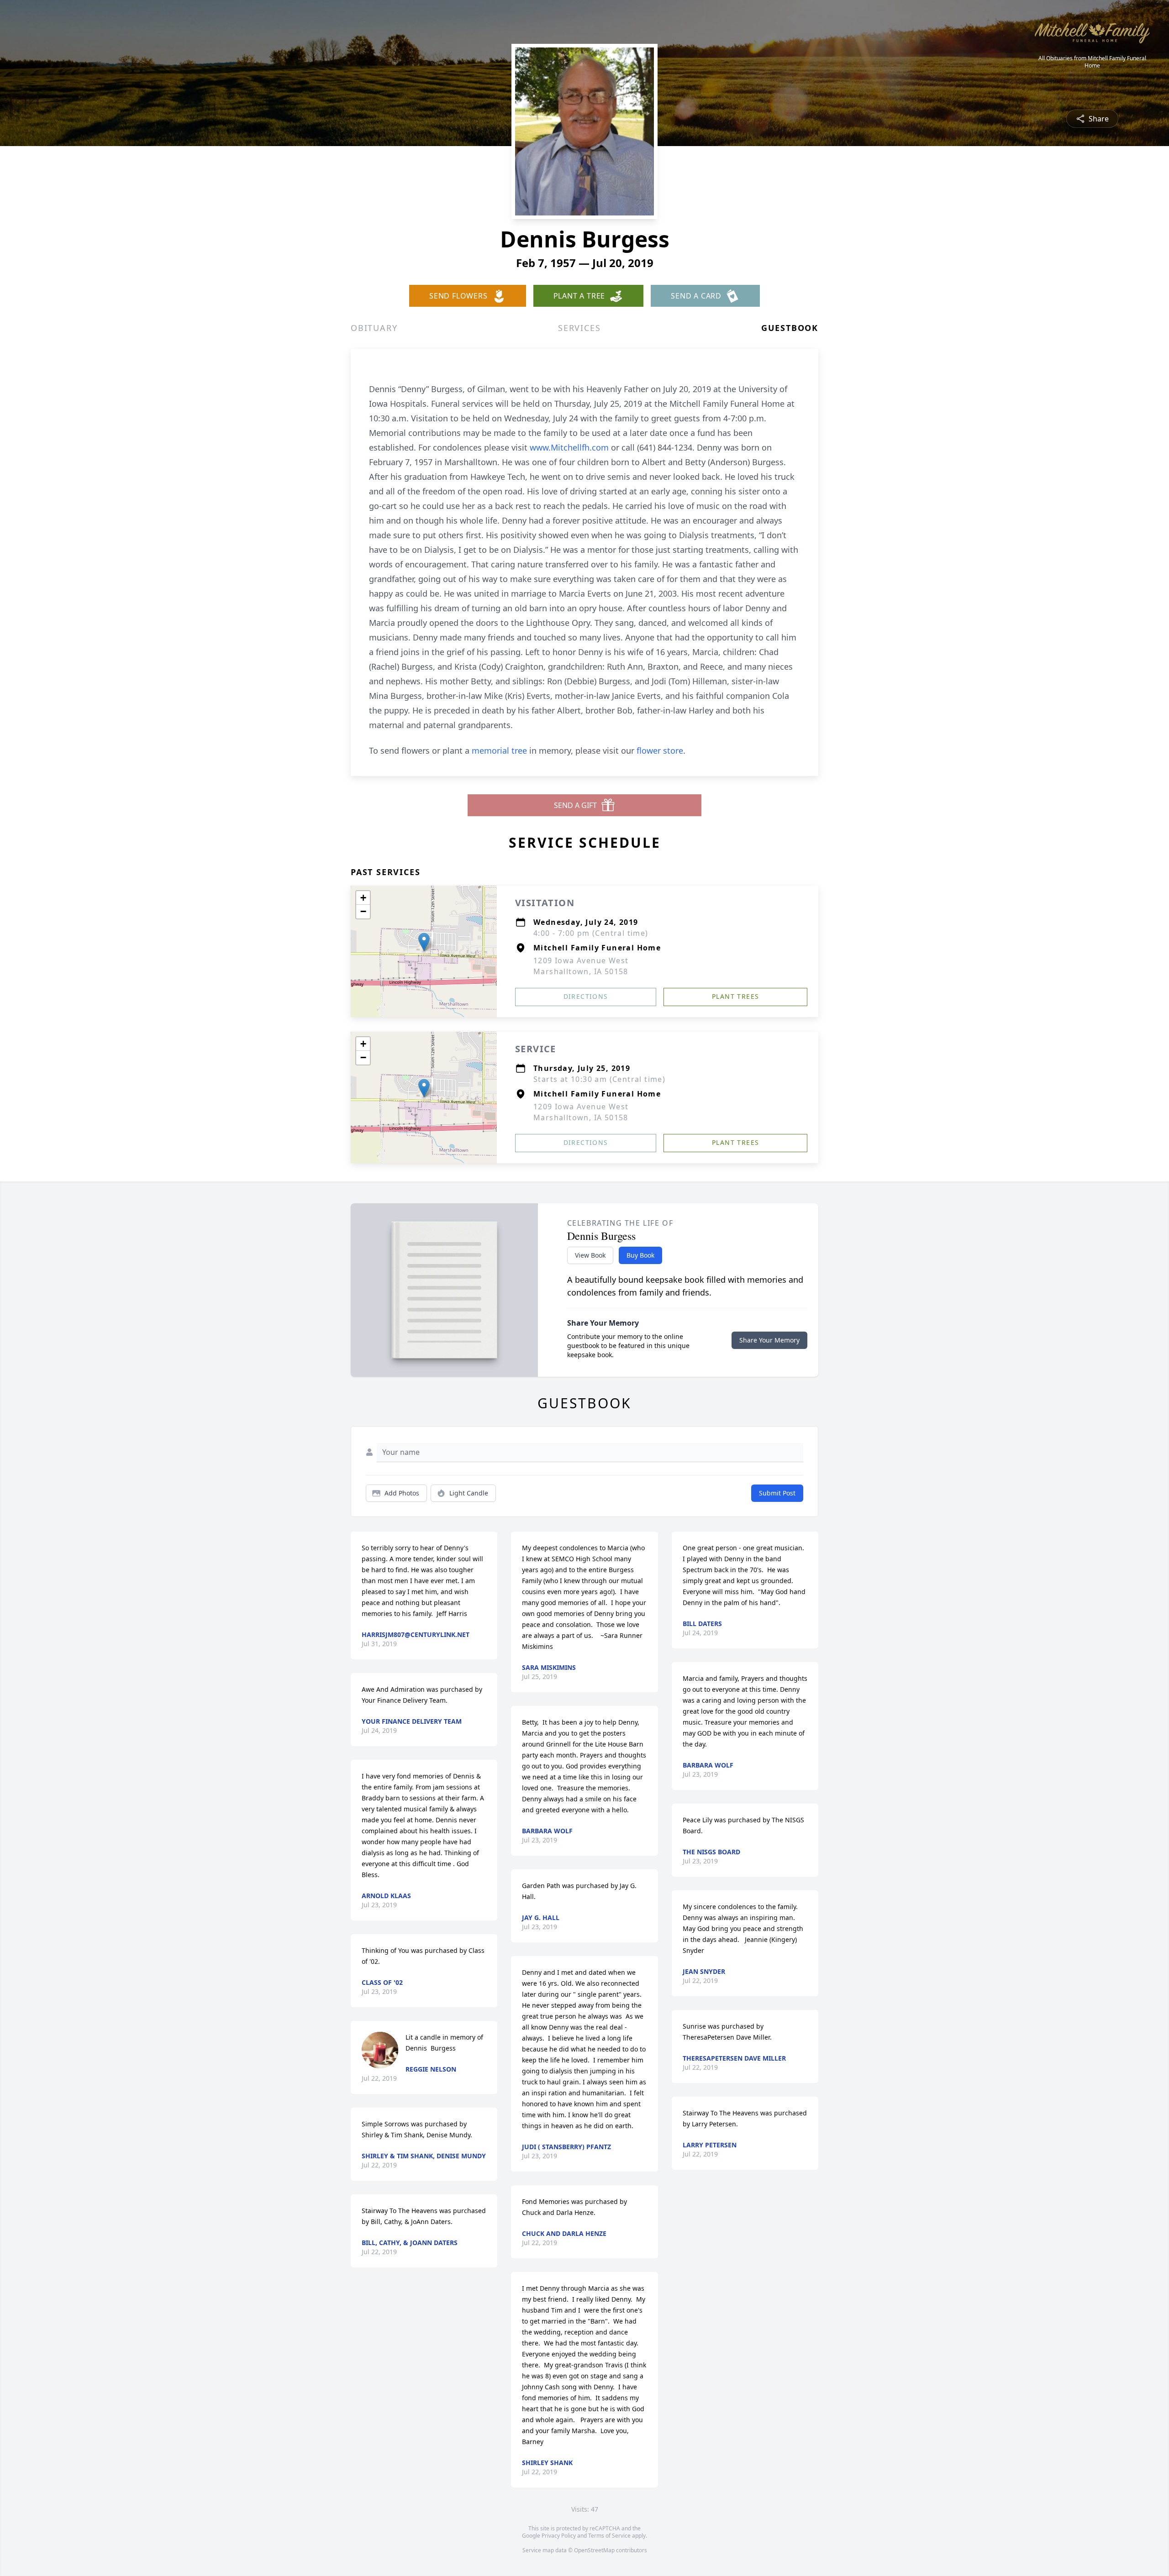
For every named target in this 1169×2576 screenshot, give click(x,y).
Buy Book (640, 1255)
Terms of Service (609, 2536)
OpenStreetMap (594, 2550)
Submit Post (777, 1493)
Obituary (374, 328)
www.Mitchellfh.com (570, 447)
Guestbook (790, 328)
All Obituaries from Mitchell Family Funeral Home (1092, 62)
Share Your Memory (769, 1340)
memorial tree (499, 750)
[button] (424, 942)
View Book (590, 1255)
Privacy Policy (559, 2536)
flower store (660, 750)
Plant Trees (735, 996)
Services (579, 328)
